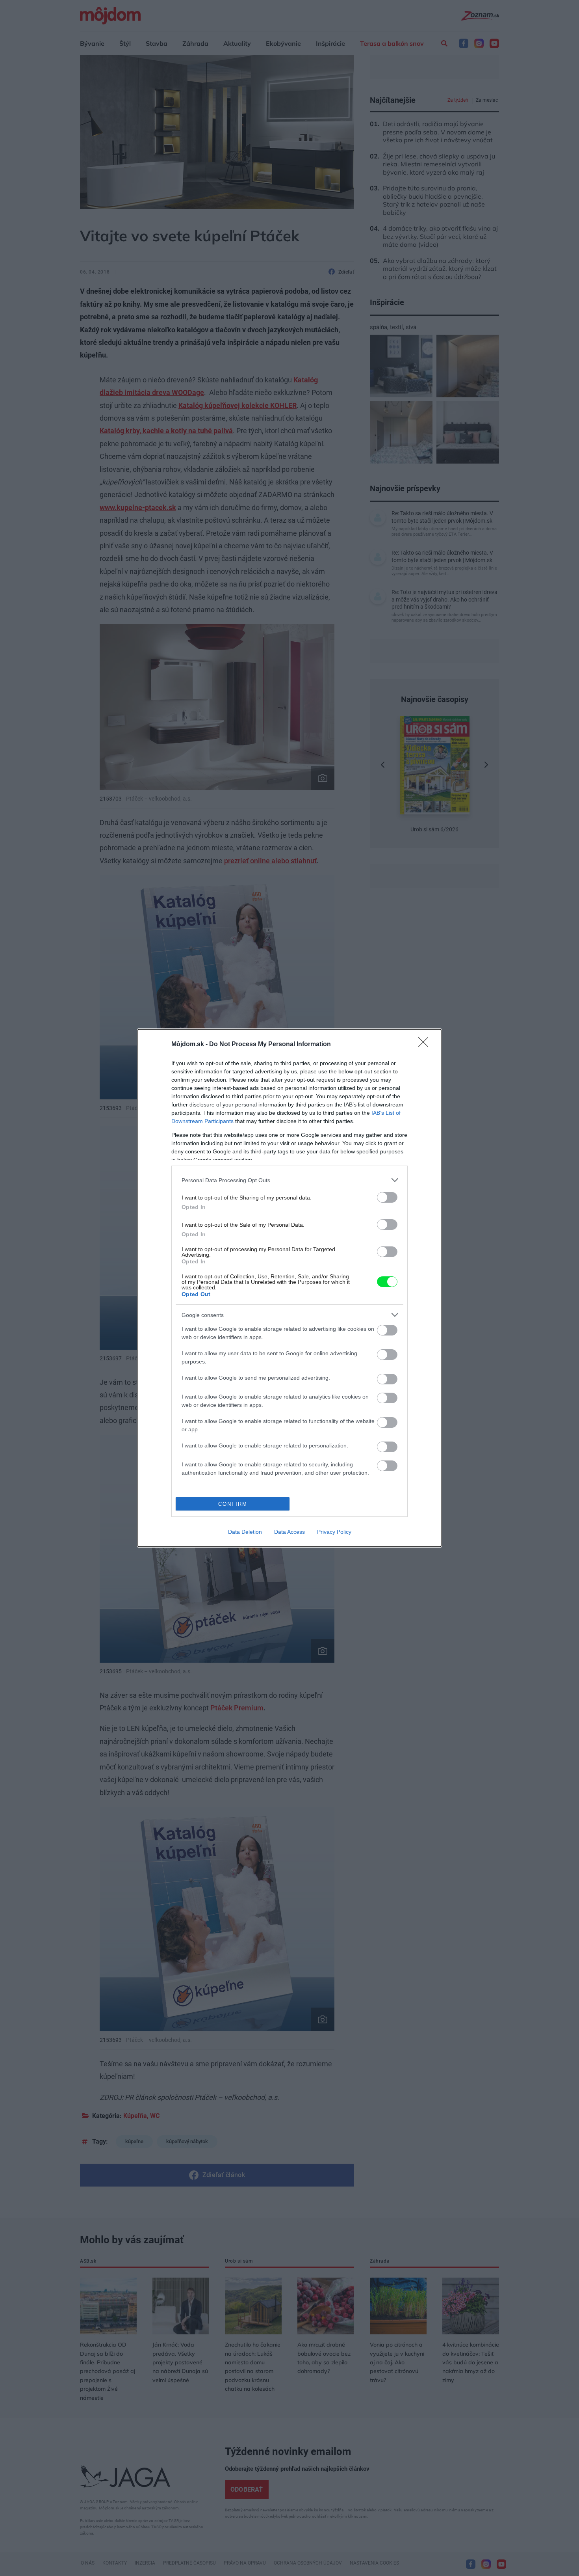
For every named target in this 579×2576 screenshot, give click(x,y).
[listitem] (289, 1180)
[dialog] (289, 1288)
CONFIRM (233, 1504)
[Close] (426, 1045)
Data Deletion (245, 1532)
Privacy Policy (334, 1532)
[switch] (387, 1197)
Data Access (289, 1532)
